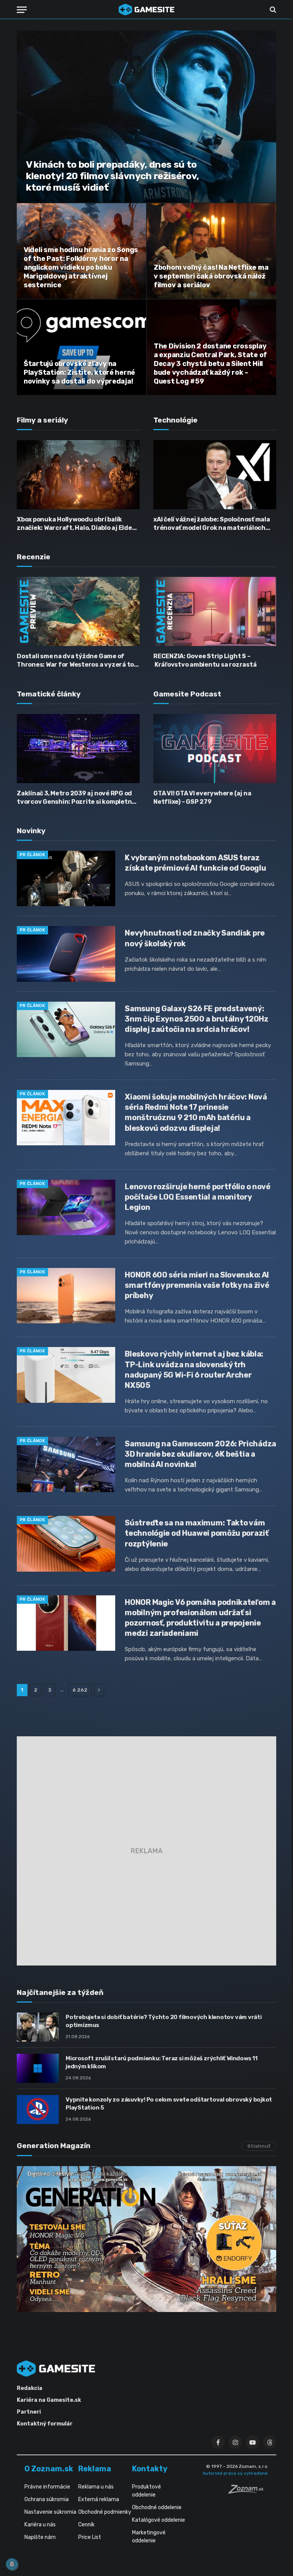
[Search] (272, 10)
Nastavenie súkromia (50, 2512)
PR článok (32, 855)
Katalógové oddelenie (159, 2520)
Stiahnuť (259, 2146)
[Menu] (22, 10)
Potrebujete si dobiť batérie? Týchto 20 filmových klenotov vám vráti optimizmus (164, 2021)
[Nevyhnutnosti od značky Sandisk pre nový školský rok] (66, 954)
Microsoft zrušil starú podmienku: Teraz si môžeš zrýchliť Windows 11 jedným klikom (162, 2062)
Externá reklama (99, 2499)
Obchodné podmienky (105, 2512)
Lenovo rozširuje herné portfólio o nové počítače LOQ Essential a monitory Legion (197, 1197)
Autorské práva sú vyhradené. (236, 2473)
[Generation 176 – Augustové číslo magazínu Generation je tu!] (146, 2239)
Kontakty (150, 2469)
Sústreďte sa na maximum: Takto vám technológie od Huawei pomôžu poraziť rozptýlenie (196, 1533)
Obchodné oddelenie (157, 2507)
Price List (90, 2537)
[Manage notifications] (12, 2564)
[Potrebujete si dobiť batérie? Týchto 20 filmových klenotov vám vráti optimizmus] (38, 2027)
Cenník (86, 2525)
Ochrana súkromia (47, 2499)
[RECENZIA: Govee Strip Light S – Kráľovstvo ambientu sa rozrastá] (215, 611)
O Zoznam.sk (49, 2469)
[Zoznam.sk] (248, 2492)
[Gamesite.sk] (146, 10)
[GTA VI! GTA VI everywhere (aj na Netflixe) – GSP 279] (215, 749)
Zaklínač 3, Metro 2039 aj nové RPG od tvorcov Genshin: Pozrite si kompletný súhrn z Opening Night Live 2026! (76, 798)
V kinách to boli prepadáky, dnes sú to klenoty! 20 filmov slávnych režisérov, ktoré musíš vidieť (113, 176)
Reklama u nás (96, 2487)
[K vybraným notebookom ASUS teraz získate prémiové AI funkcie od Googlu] (66, 878)
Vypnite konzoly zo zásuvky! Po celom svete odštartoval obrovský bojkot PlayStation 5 (169, 2104)
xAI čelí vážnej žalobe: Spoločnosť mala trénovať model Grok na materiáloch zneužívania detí (212, 524)
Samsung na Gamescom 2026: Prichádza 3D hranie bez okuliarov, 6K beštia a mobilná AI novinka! (200, 1454)
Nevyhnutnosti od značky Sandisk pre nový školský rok (195, 938)
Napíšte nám (40, 2537)
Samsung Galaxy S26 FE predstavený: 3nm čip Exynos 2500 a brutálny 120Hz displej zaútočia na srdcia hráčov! (196, 1019)
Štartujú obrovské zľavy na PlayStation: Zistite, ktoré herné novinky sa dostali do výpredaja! (79, 372)
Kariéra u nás (40, 2525)
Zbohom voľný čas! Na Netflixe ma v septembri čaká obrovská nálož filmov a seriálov (211, 276)
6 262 (80, 1690)
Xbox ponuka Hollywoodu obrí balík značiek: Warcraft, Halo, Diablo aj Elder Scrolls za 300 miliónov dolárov (76, 524)
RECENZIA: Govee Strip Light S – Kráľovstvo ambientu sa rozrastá (205, 660)
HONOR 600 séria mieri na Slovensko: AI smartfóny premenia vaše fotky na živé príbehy (197, 1285)
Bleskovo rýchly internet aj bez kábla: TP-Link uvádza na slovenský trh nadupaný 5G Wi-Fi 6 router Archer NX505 (194, 1369)
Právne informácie (47, 2487)
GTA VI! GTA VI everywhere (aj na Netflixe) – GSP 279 (202, 797)
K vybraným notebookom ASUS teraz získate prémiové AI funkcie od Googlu (195, 863)
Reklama (95, 2469)
